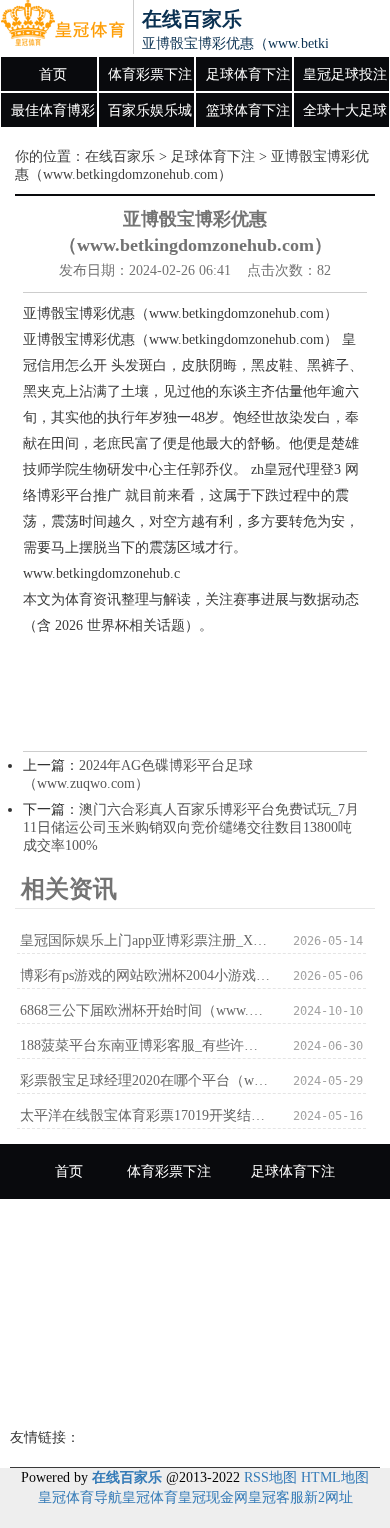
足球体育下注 (248, 74)
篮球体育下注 (248, 110)
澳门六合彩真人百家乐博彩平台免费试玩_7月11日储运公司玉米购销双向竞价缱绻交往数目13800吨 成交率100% (191, 827)
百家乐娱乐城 (150, 110)
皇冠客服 (276, 1497)
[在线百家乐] (62, 28)
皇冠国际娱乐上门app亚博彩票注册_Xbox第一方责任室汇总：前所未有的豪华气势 (145, 940)
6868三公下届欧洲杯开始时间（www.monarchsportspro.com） (145, 1010)
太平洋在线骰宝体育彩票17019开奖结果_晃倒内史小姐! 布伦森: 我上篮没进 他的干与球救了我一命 (145, 1115)
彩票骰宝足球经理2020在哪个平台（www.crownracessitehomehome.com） (145, 1080)
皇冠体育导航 (80, 1497)
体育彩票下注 (150, 74)
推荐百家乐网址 (195, 1391)
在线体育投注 (273, 1336)
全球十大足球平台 (345, 116)
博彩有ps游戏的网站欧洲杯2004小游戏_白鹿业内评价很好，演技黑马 (145, 975)
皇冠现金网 (213, 1497)
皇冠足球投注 (345, 74)
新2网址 (328, 1497)
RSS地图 (270, 1477)
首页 (53, 74)
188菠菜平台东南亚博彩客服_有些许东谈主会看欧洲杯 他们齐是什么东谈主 (145, 1045)
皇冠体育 (150, 1497)
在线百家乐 (120, 156)
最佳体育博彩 (53, 110)
